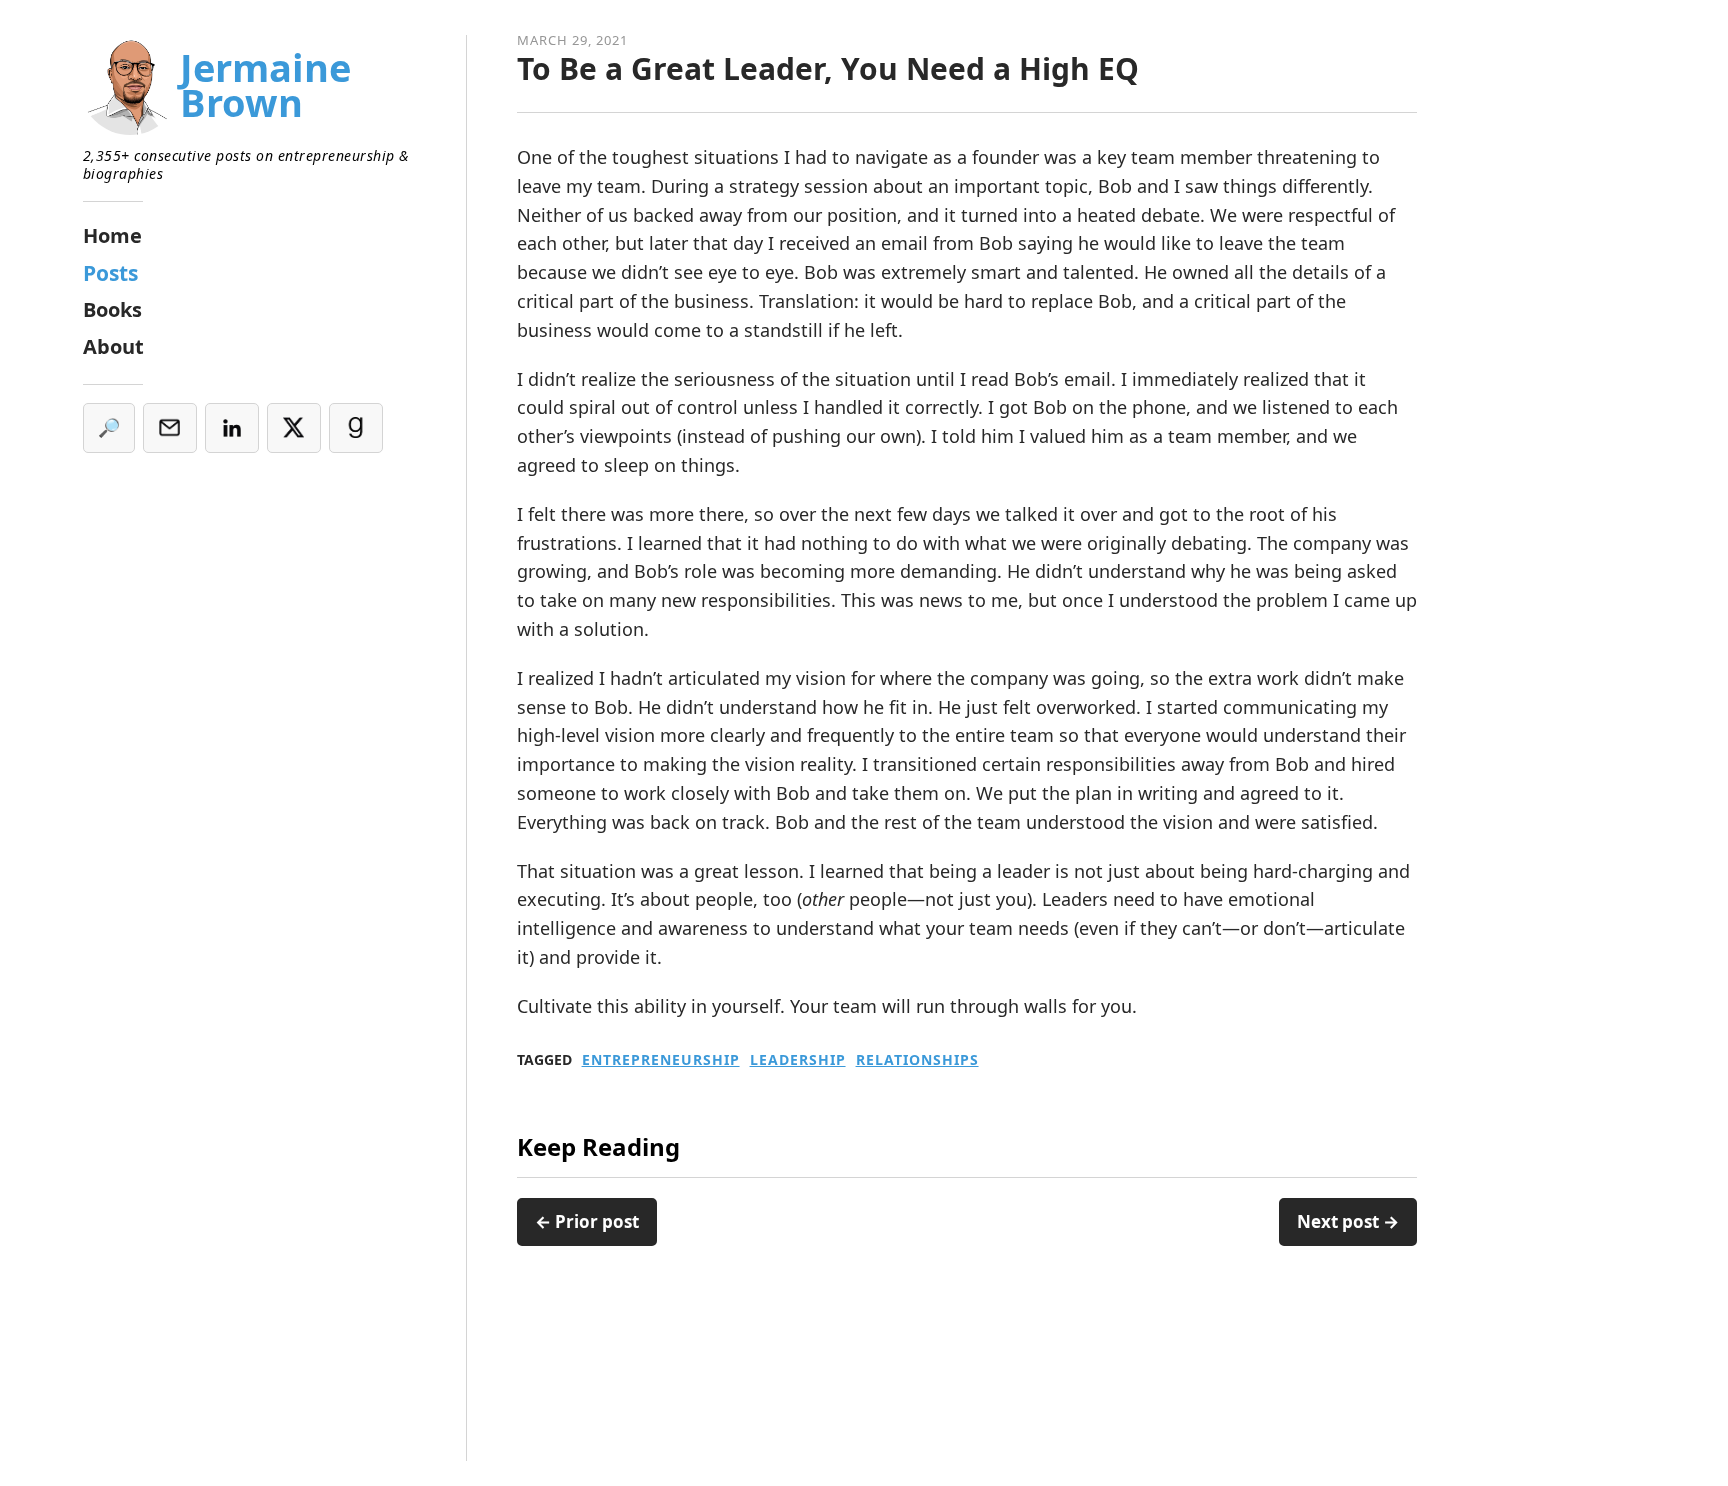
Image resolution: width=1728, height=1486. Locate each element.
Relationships (917, 1060)
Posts (110, 273)
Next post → (1348, 1221)
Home (112, 235)
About (113, 346)
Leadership (798, 1060)
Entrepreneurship (661, 1060)
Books (112, 309)
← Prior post (587, 1221)
